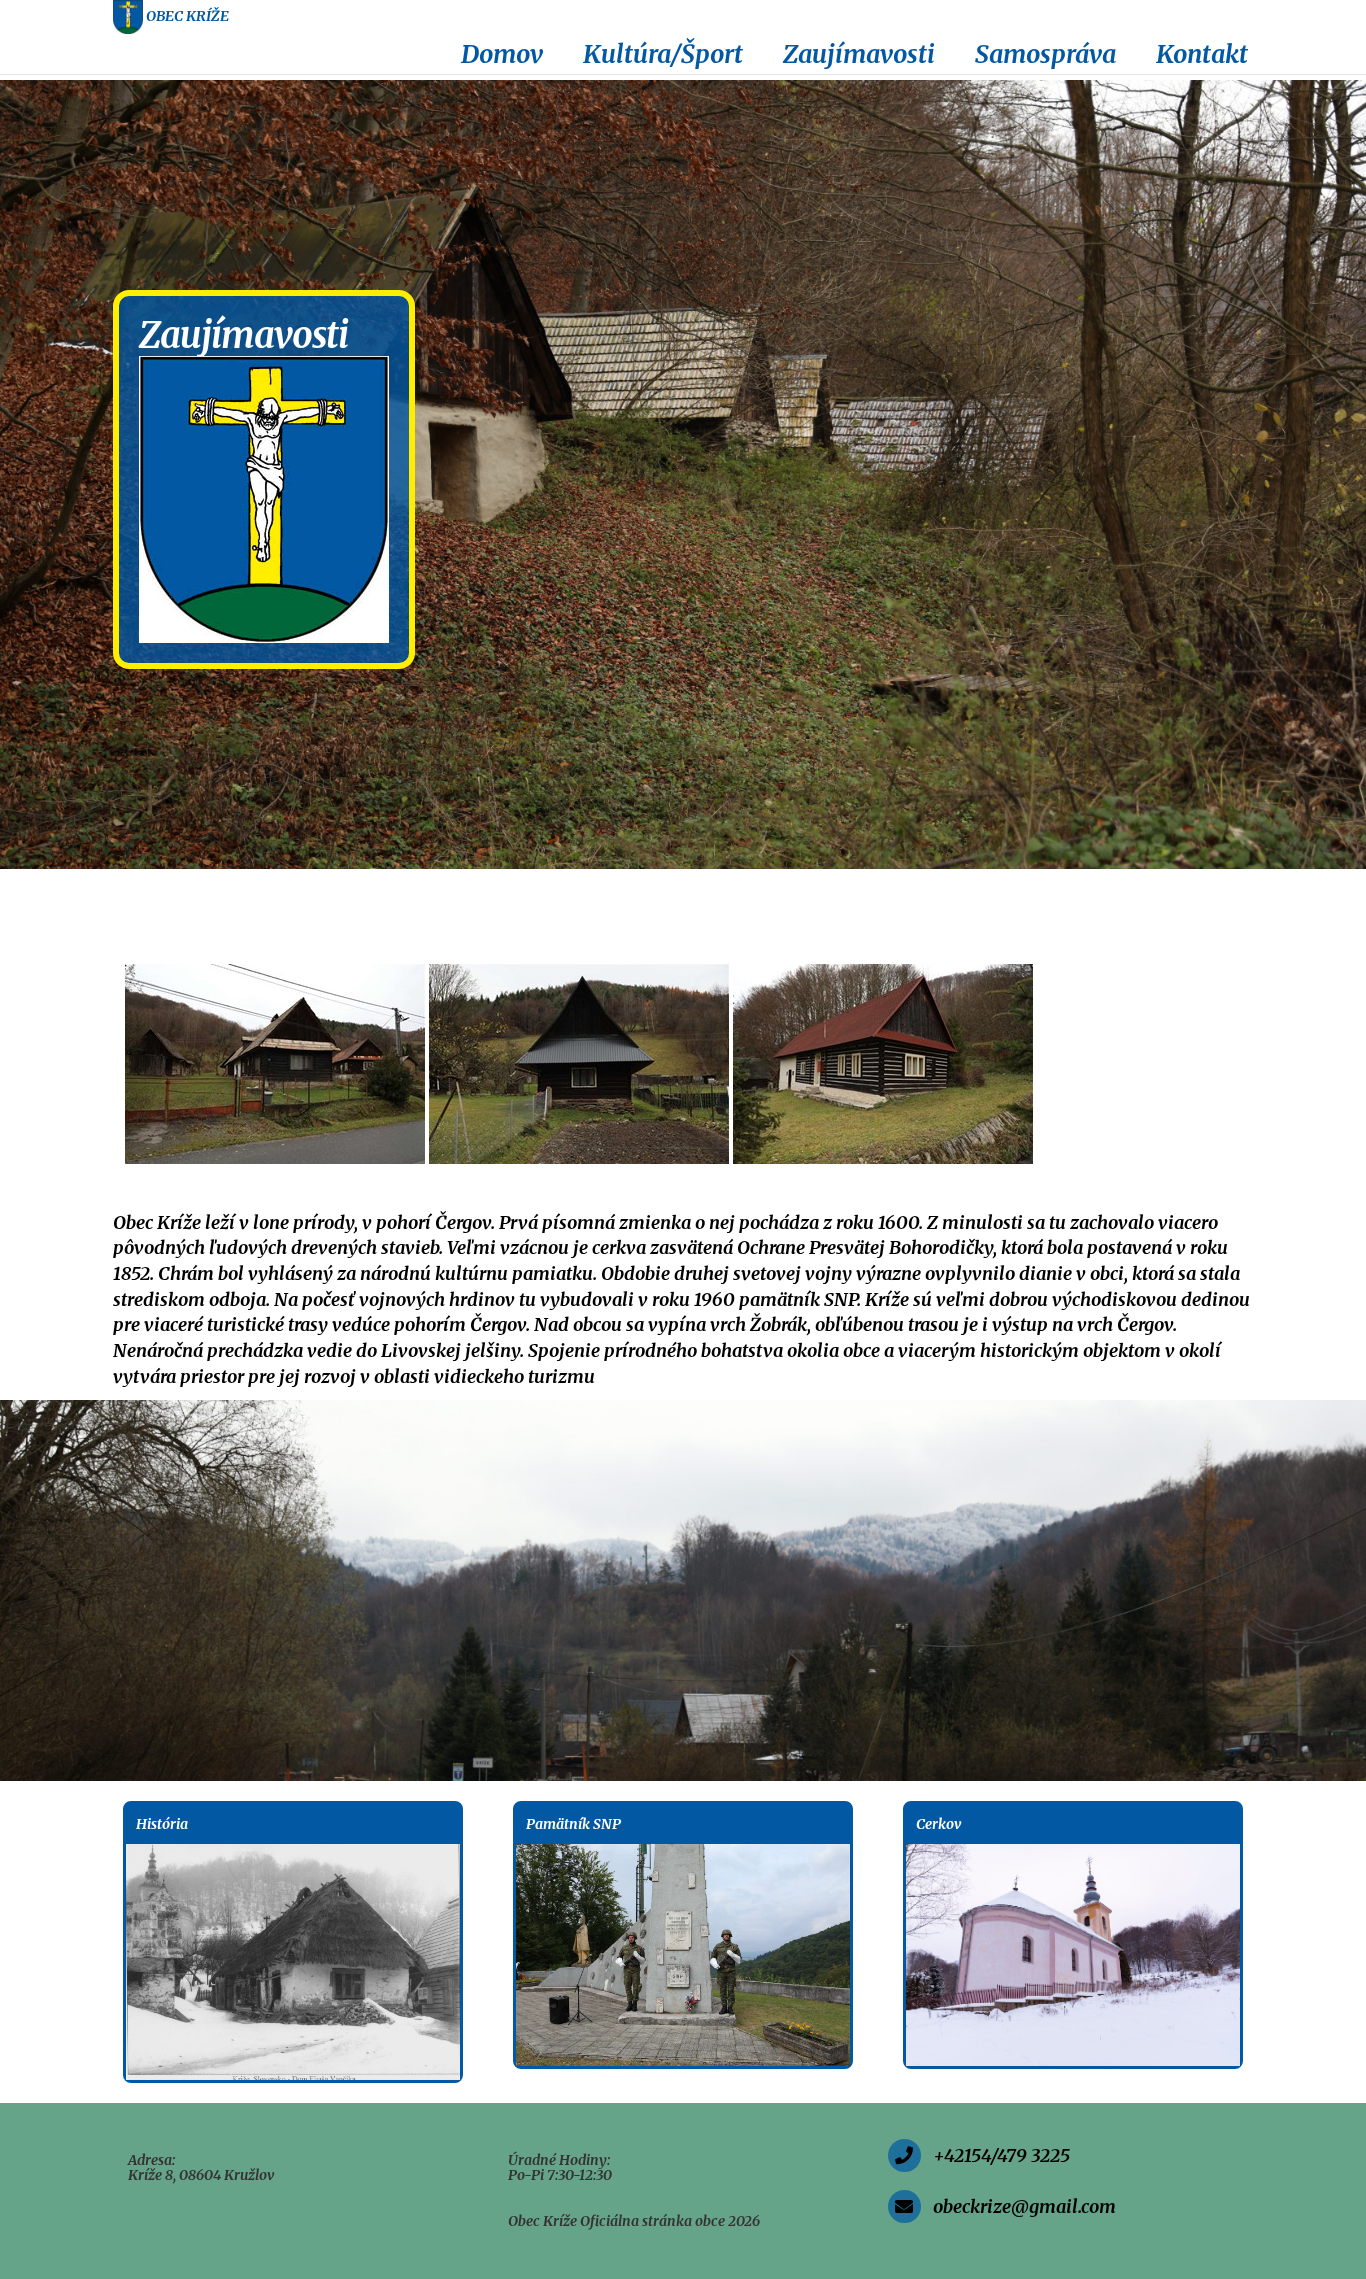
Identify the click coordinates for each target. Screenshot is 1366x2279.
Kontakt (1202, 54)
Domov (502, 54)
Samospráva (1045, 54)
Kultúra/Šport (663, 54)
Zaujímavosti (859, 54)
